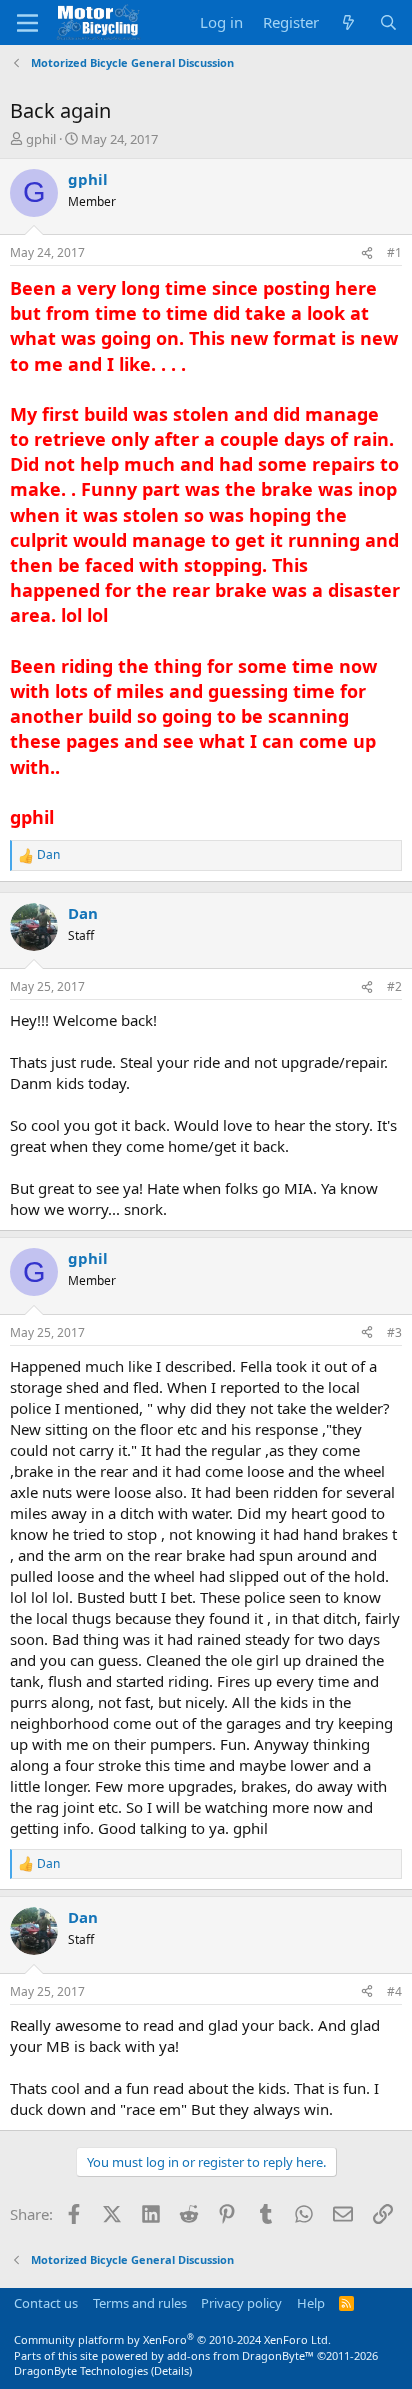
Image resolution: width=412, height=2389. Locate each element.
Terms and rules (140, 2303)
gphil (41, 139)
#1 (394, 252)
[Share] (367, 253)
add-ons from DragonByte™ (240, 2355)
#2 (394, 986)
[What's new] (348, 22)
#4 (394, 1991)
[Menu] (27, 23)
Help (311, 2303)
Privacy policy (241, 2303)
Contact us (46, 2303)
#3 (394, 1332)
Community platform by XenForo (172, 2339)
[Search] (388, 22)
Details (171, 2370)
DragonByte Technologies (81, 2370)
